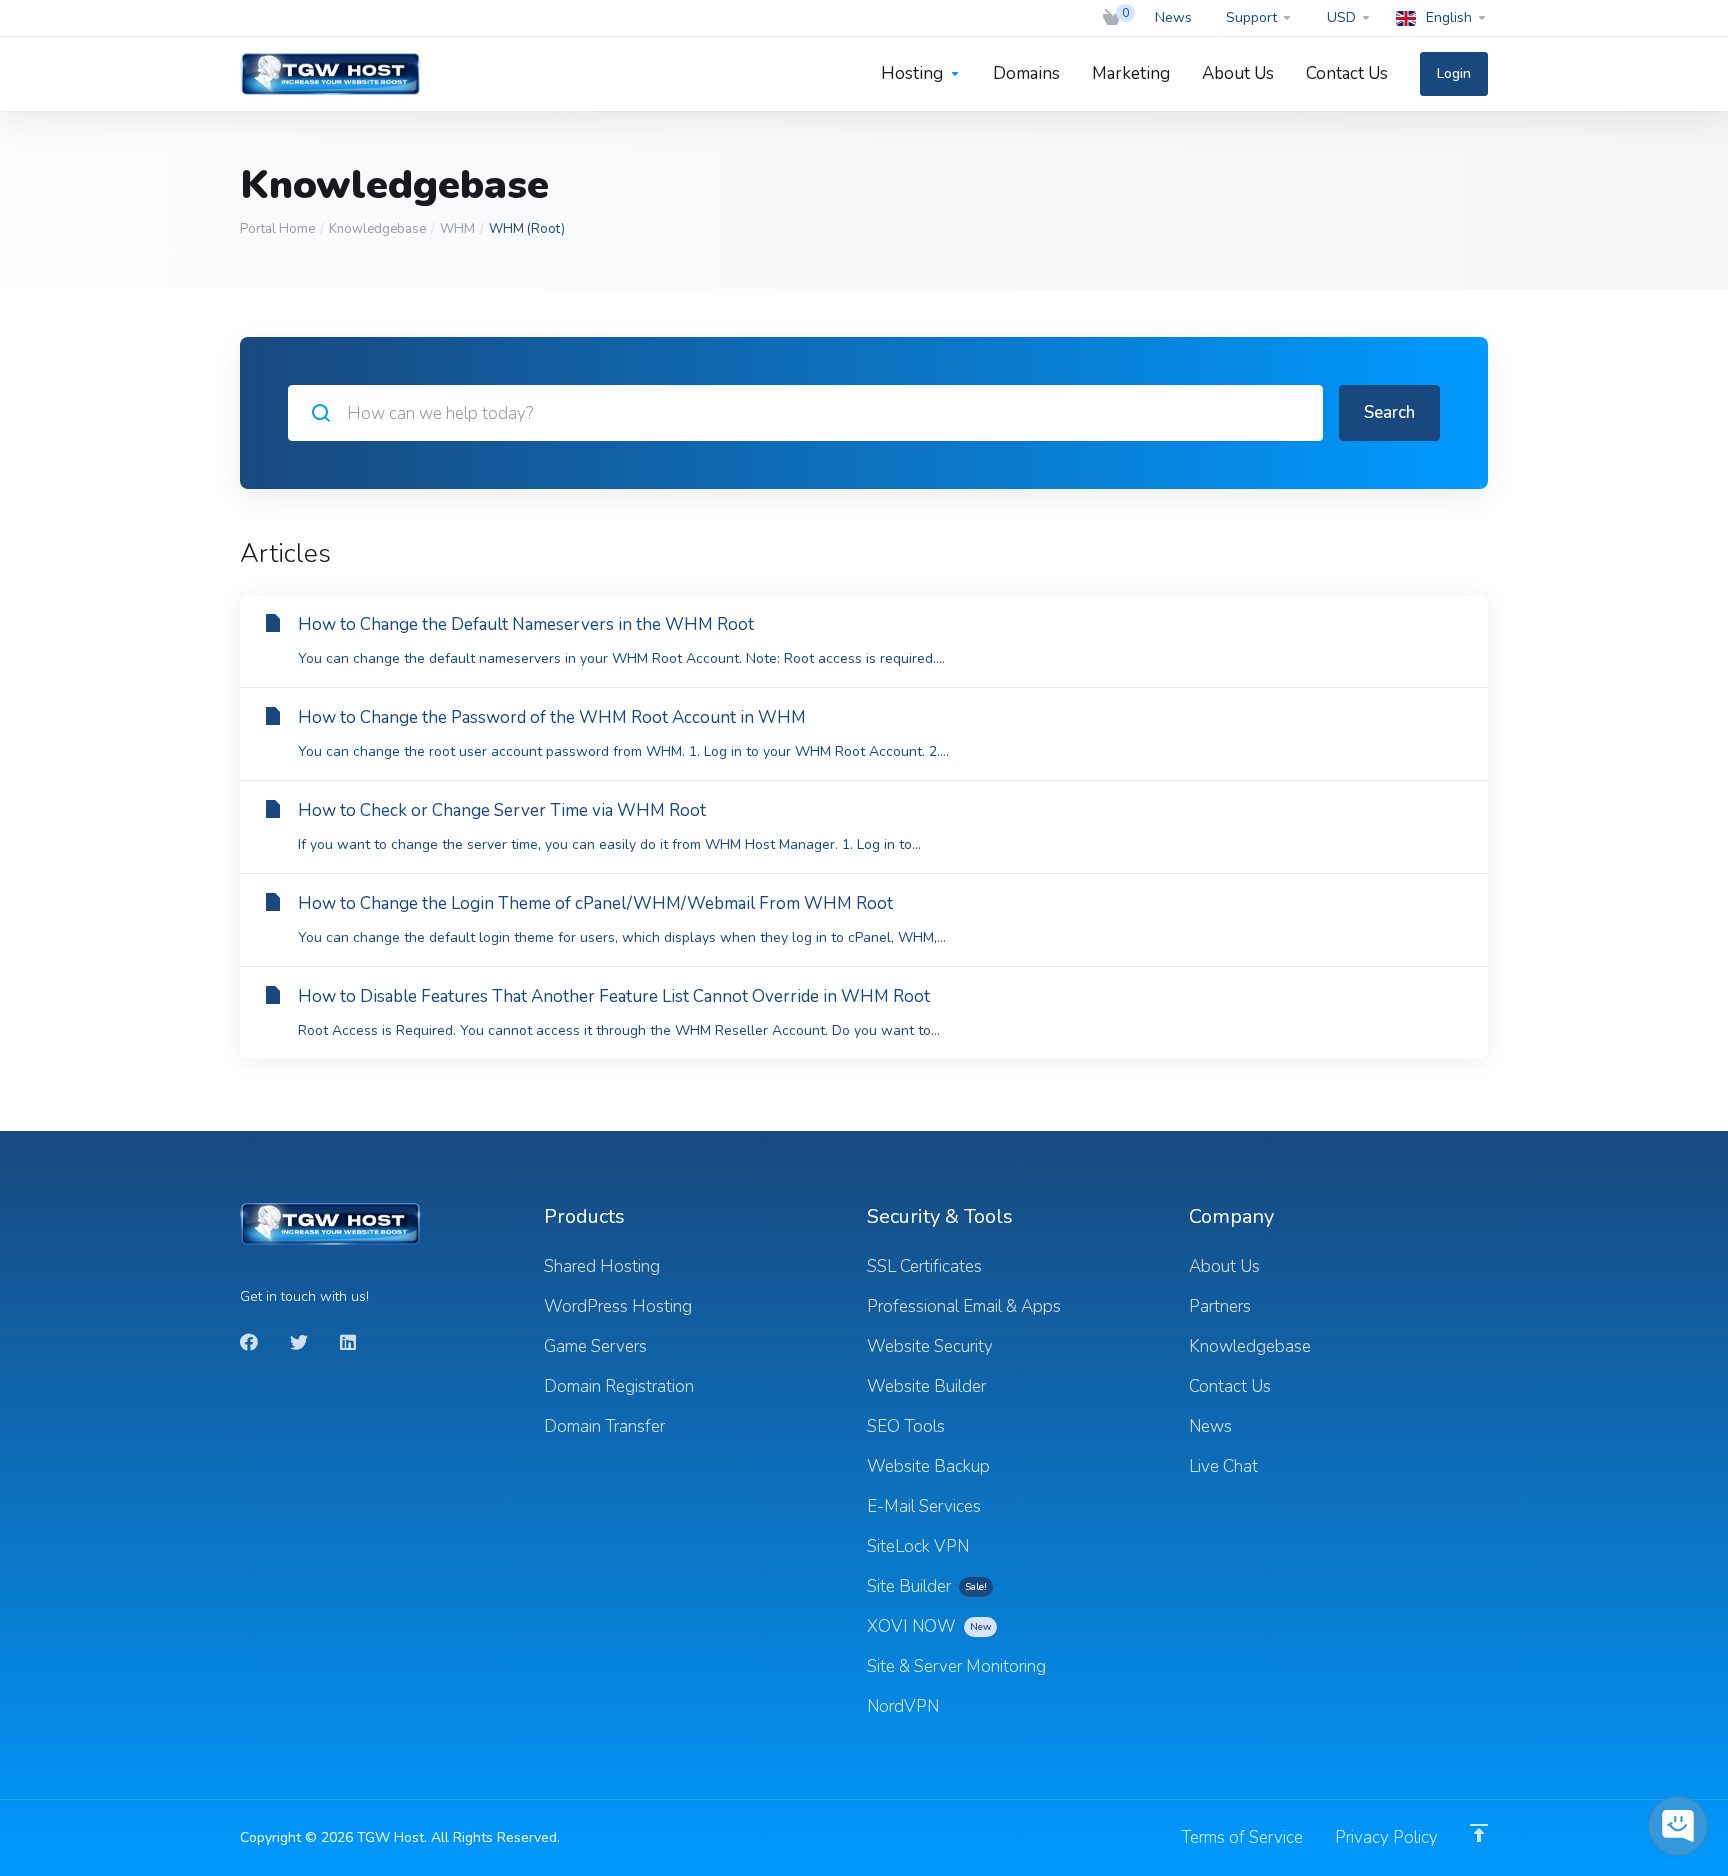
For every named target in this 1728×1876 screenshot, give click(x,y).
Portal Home (277, 229)
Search (1389, 412)
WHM (457, 229)
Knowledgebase (377, 229)
